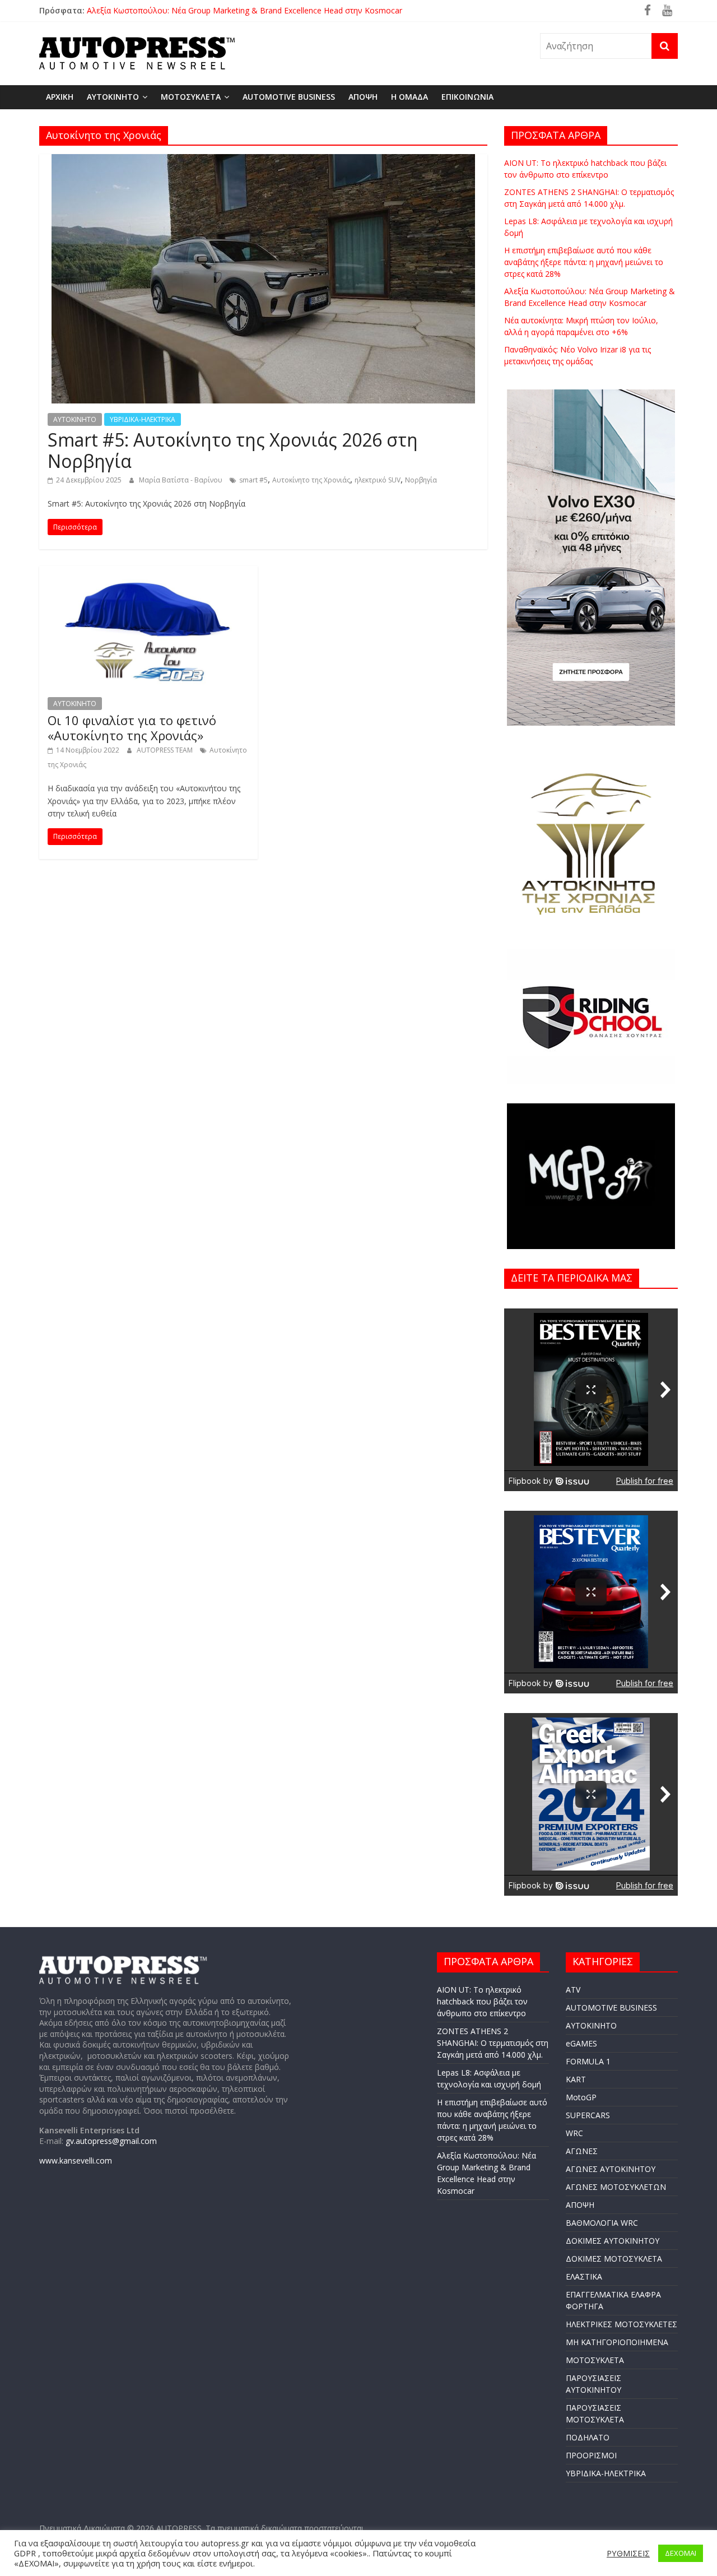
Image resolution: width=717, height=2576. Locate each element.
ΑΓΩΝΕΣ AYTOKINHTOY (611, 2169)
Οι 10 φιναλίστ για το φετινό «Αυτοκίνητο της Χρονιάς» (132, 727)
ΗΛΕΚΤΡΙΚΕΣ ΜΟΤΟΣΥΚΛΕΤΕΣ (621, 2324)
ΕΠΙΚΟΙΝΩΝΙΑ (467, 97)
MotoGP (581, 2097)
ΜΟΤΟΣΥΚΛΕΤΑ (191, 97)
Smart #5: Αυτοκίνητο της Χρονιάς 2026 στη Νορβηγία (233, 450)
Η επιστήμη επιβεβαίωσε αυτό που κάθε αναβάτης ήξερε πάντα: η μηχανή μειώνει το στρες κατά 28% (584, 262)
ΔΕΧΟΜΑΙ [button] (681, 2553)
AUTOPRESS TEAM (166, 750)
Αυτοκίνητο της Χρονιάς (311, 480)
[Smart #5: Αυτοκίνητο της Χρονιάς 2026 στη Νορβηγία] (263, 161)
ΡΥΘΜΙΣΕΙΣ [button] (628, 2553)
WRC (574, 2133)
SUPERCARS (588, 2115)
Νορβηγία (421, 480)
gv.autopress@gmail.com (111, 2141)
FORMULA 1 (588, 2061)
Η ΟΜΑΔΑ (409, 97)
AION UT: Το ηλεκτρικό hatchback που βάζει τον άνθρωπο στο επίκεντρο (482, 2001)
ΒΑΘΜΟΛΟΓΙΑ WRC (602, 2223)
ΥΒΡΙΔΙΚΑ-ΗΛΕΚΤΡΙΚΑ (143, 419)
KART (576, 2079)
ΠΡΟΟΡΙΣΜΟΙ (591, 2455)
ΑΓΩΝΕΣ (582, 2151)
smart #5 (253, 480)
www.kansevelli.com (76, 2160)
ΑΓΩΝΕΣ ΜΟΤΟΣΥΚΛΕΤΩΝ (616, 2187)
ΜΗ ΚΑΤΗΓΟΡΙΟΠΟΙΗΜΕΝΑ (617, 2342)
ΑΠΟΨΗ (363, 97)
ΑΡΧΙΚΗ (60, 97)
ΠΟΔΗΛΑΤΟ (588, 2437)
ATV (573, 1990)
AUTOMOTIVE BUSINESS (289, 97)
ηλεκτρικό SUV (378, 480)
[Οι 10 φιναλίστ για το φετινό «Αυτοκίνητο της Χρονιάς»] (148, 573)
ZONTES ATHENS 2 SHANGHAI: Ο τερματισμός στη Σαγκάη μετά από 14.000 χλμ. (493, 2043)
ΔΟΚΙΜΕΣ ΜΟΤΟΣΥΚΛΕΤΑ (614, 2259)
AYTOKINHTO (113, 97)
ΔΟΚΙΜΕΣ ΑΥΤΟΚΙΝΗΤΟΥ (613, 2241)
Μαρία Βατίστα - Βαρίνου (181, 480)
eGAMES (581, 2043)
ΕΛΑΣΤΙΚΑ (584, 2276)
